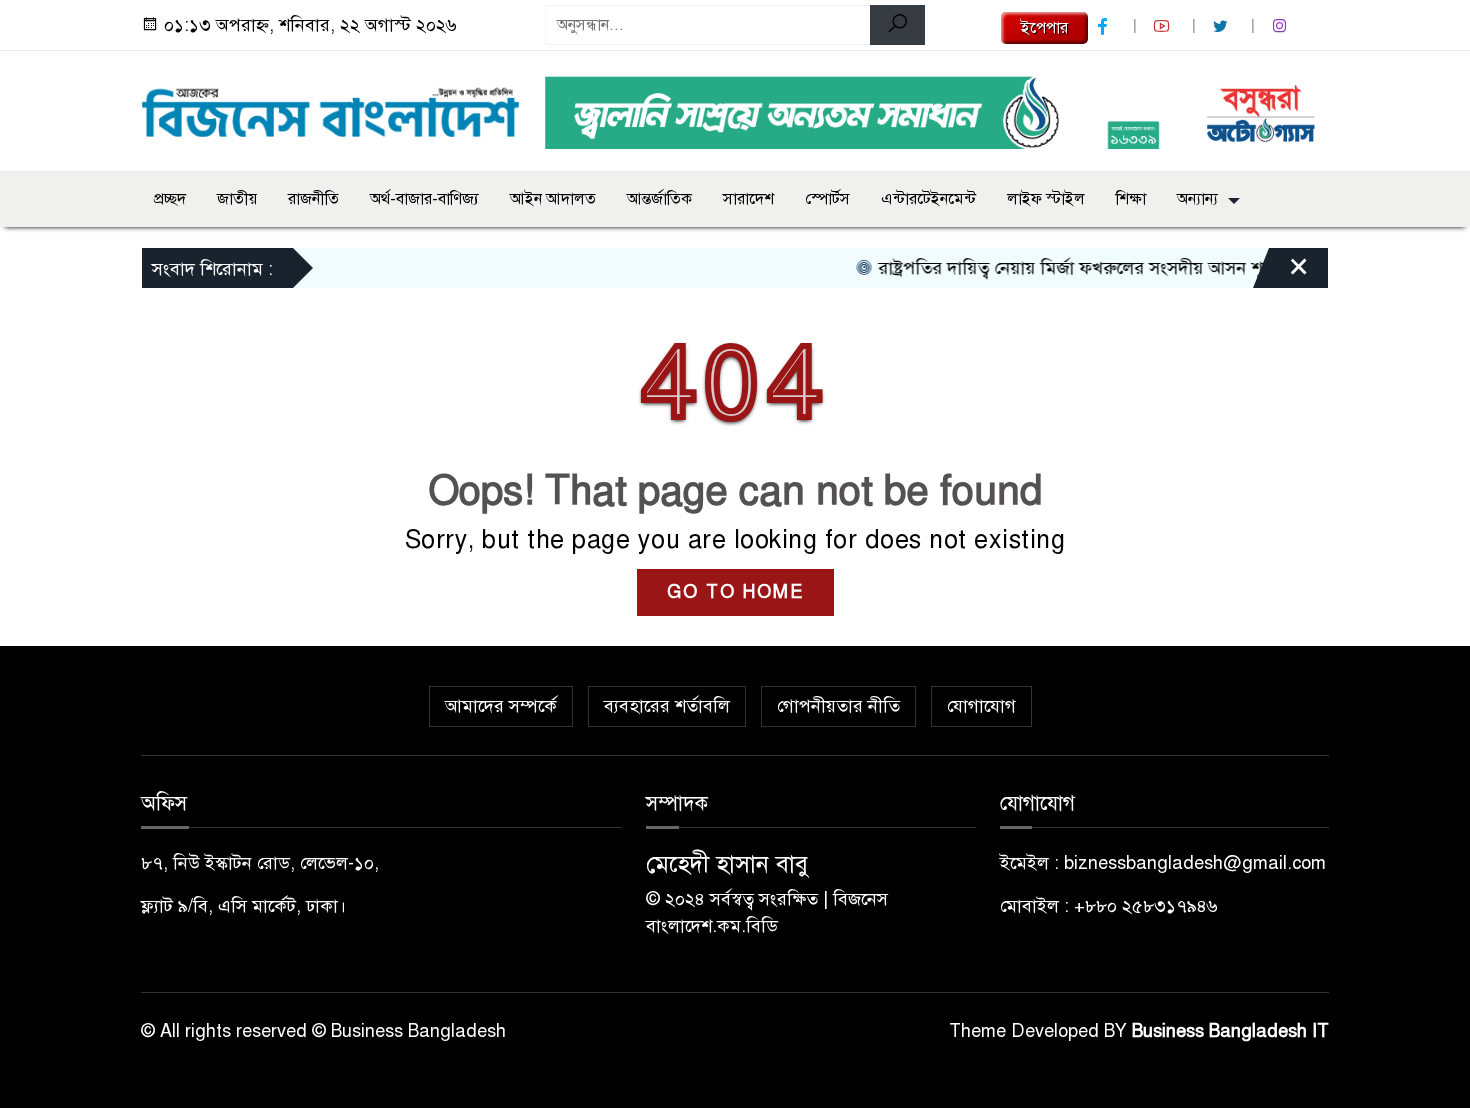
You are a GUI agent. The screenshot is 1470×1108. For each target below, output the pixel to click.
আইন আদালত (553, 199)
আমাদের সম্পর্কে (501, 706)
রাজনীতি (313, 199)
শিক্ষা (1131, 199)
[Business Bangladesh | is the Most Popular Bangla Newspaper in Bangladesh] (331, 107)
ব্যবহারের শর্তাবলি (667, 706)
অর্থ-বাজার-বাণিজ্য (424, 199)
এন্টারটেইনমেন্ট (928, 199)
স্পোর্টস (827, 199)
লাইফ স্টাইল (1046, 199)
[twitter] (1223, 26)
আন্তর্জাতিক (659, 199)
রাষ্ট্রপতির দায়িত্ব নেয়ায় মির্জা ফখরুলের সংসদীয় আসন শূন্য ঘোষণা (1086, 268)
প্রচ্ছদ (170, 199)
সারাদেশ (748, 199)
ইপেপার (1044, 28)
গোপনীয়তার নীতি (838, 706)
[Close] (1281, 273)
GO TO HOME (735, 592)
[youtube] (1164, 26)
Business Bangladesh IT (1230, 1031)
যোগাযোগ (981, 706)
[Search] (897, 25)
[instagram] (1282, 26)
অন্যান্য (1197, 199)
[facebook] (1105, 26)
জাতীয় (237, 199)
